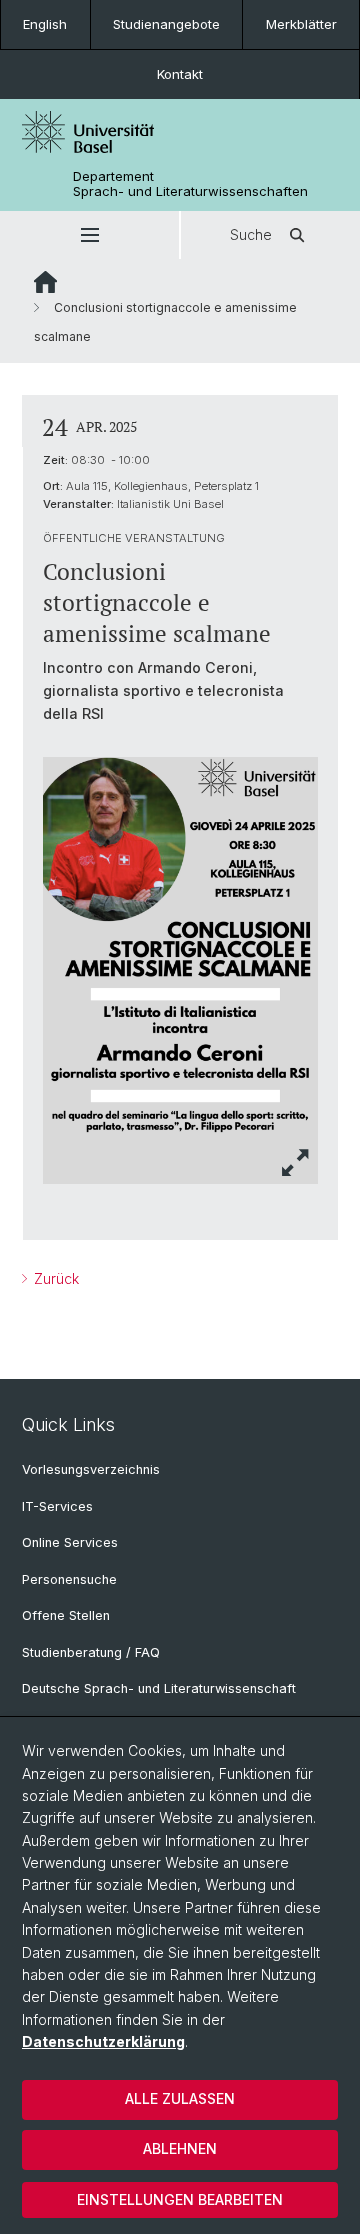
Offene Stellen (66, 1615)
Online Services (70, 1542)
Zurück (54, 1278)
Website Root (45, 282)
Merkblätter (301, 24)
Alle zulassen (180, 2098)
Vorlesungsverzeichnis (91, 1469)
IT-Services (57, 1506)
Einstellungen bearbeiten (180, 2199)
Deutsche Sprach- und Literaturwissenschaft (159, 1688)
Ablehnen (180, 2148)
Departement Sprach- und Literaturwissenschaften (190, 184)
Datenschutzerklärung (103, 2041)
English (45, 24)
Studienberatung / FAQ (91, 1652)
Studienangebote (166, 24)
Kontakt (180, 74)
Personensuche (69, 1579)
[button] (89, 235)
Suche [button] (251, 234)
